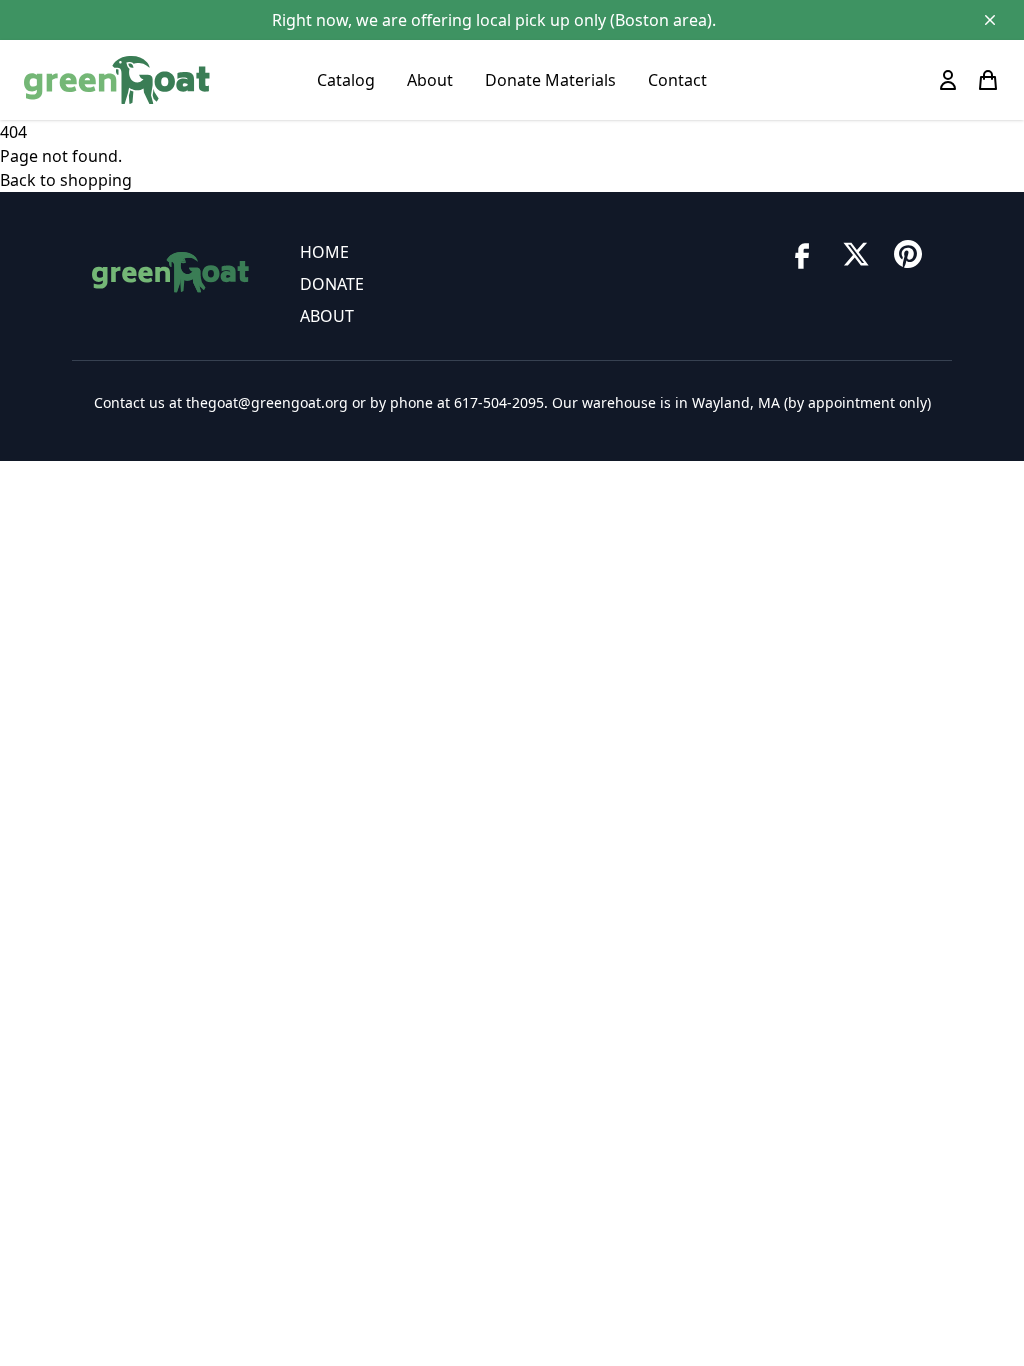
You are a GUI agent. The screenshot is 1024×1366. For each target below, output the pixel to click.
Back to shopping (66, 180)
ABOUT (327, 316)
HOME (324, 252)
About (430, 80)
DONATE (332, 284)
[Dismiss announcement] (990, 20)
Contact (677, 80)
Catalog (346, 80)
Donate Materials (550, 80)
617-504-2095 (499, 402)
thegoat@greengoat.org (267, 402)
